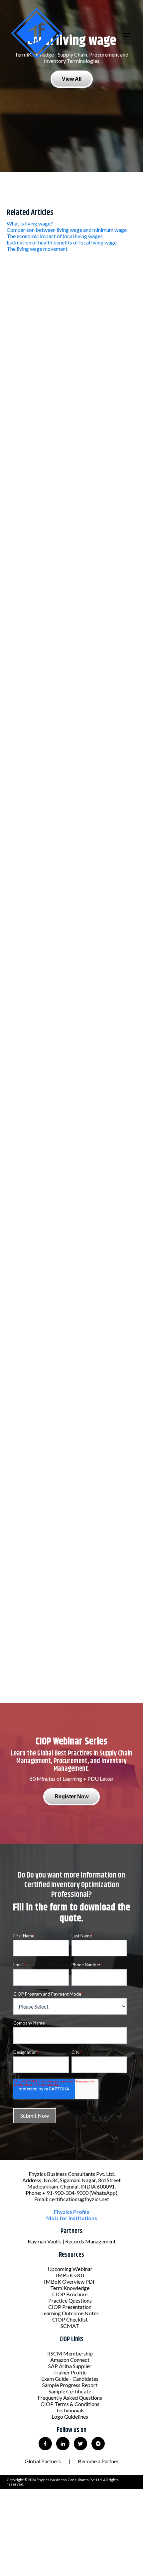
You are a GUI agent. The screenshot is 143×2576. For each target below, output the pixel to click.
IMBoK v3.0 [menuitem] (70, 2275)
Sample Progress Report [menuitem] (70, 2385)
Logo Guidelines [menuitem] (70, 2417)
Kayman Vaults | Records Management (72, 2241)
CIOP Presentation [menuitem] (70, 2307)
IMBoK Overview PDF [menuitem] (70, 2281)
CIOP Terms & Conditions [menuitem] (70, 2404)
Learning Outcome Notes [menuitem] (70, 2313)
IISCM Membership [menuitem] (70, 2353)
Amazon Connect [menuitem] (70, 2360)
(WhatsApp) (103, 2193)
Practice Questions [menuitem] (70, 2300)
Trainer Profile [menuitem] (70, 2372)
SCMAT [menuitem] (70, 2326)
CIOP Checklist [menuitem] (70, 2319)
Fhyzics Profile (72, 2212)
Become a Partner (98, 2461)
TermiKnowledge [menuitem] (70, 2288)
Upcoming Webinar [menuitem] (70, 2269)
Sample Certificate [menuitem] (70, 2391)
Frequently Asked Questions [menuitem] (70, 2398)
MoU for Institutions (72, 2218)
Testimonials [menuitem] (70, 2410)
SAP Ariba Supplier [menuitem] (70, 2366)
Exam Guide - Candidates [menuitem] (70, 2379)
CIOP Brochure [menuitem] (70, 2294)
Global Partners (43, 2461)
